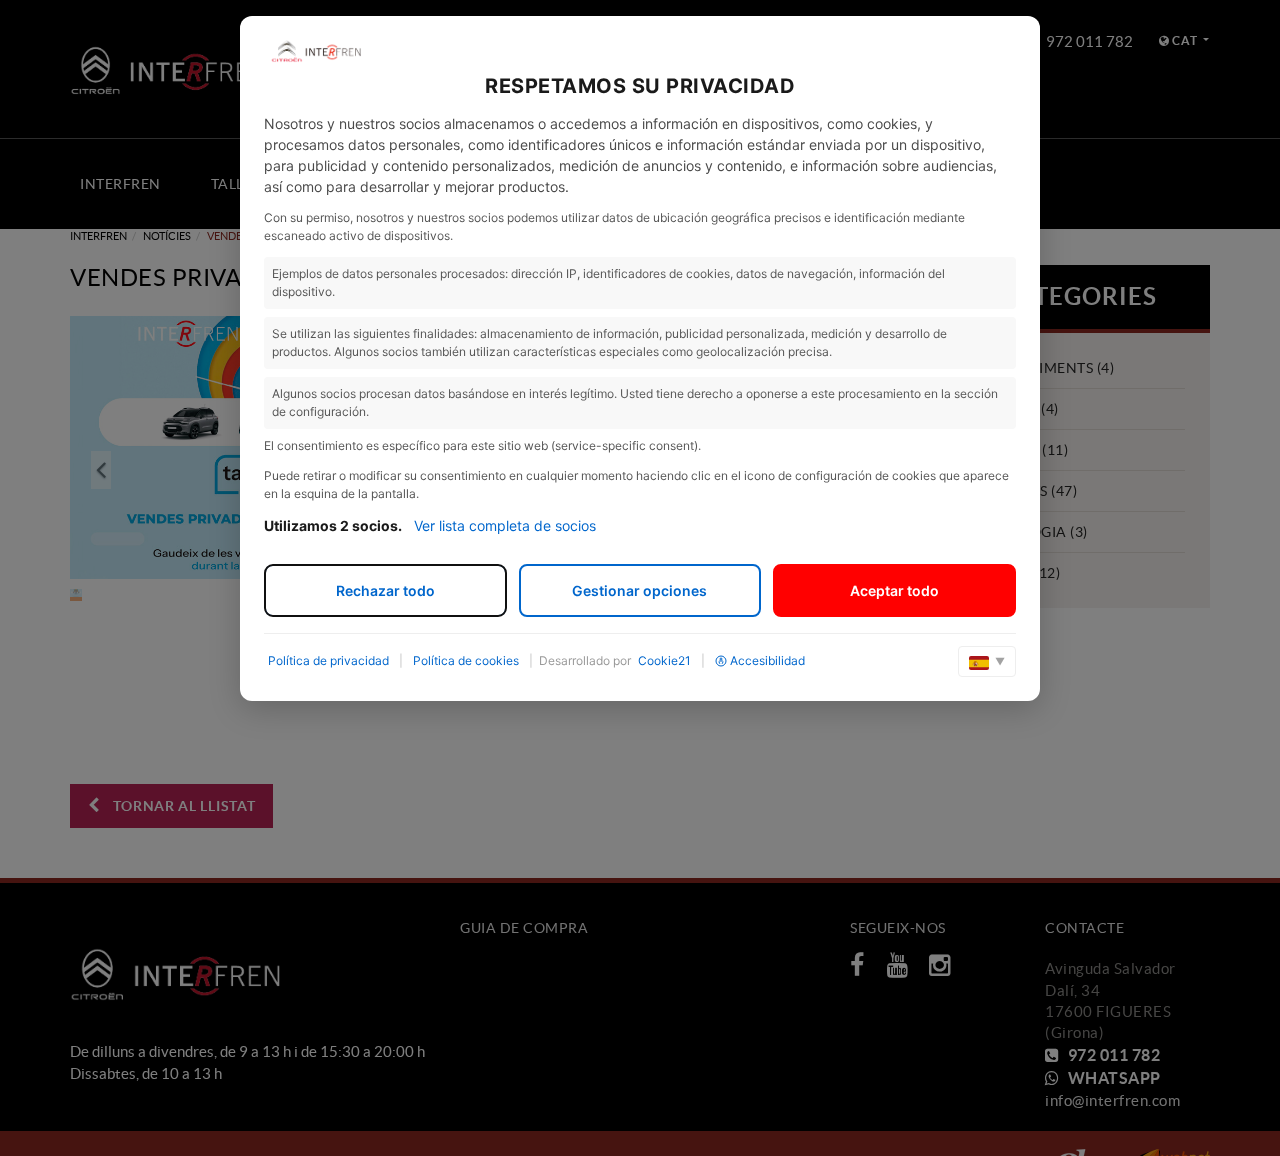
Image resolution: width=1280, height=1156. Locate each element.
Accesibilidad (767, 660)
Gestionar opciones (639, 590)
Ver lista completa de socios (505, 525)
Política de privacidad (328, 660)
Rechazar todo (385, 590)
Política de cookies (466, 660)
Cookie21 (664, 660)
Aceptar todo (894, 590)
